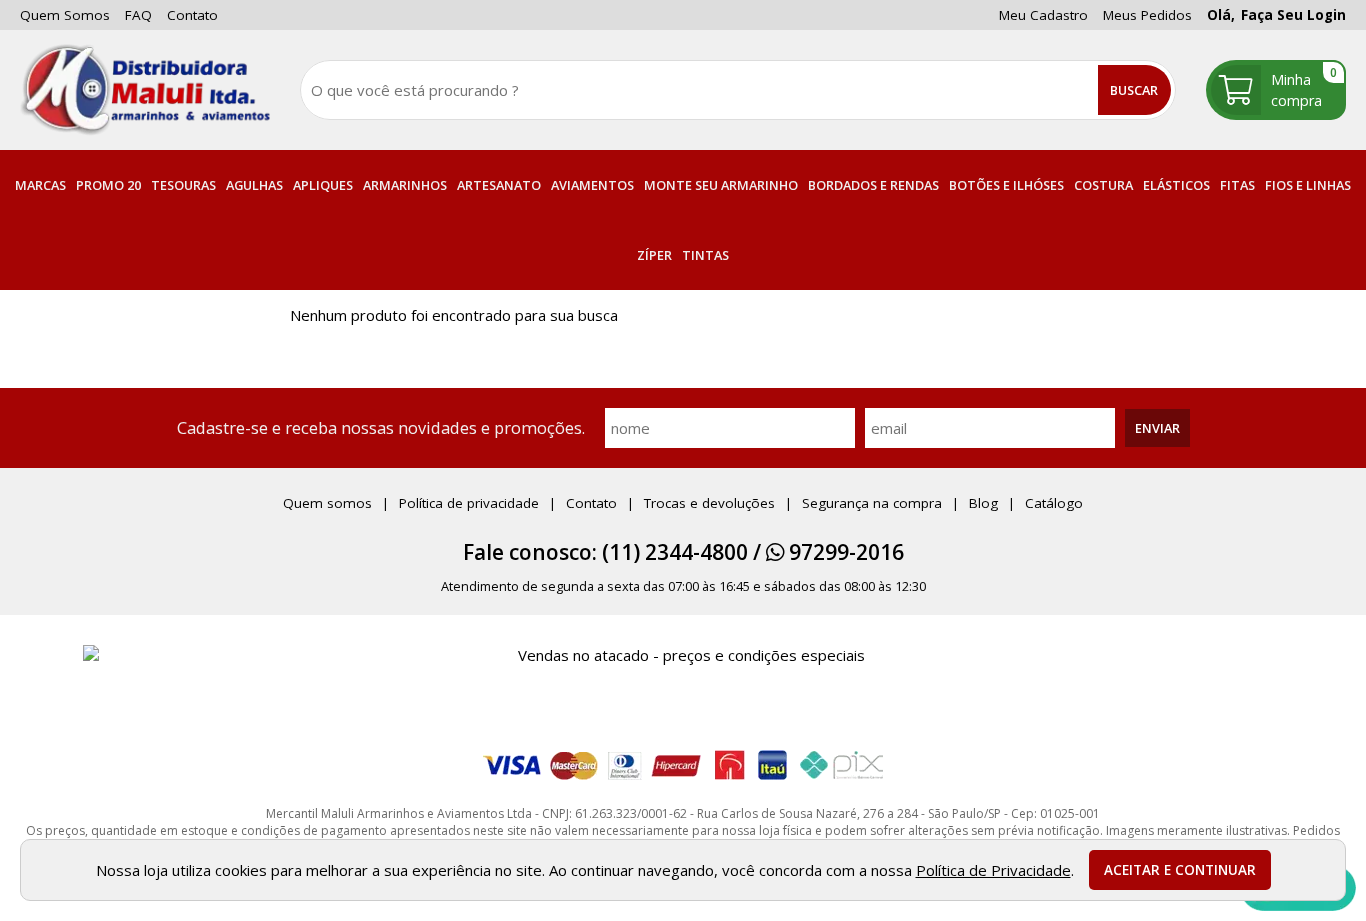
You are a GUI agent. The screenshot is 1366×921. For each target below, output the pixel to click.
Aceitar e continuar (1180, 870)
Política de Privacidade (993, 870)
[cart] (1276, 90)
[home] (145, 90)
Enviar (1157, 428)
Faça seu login (1293, 15)
